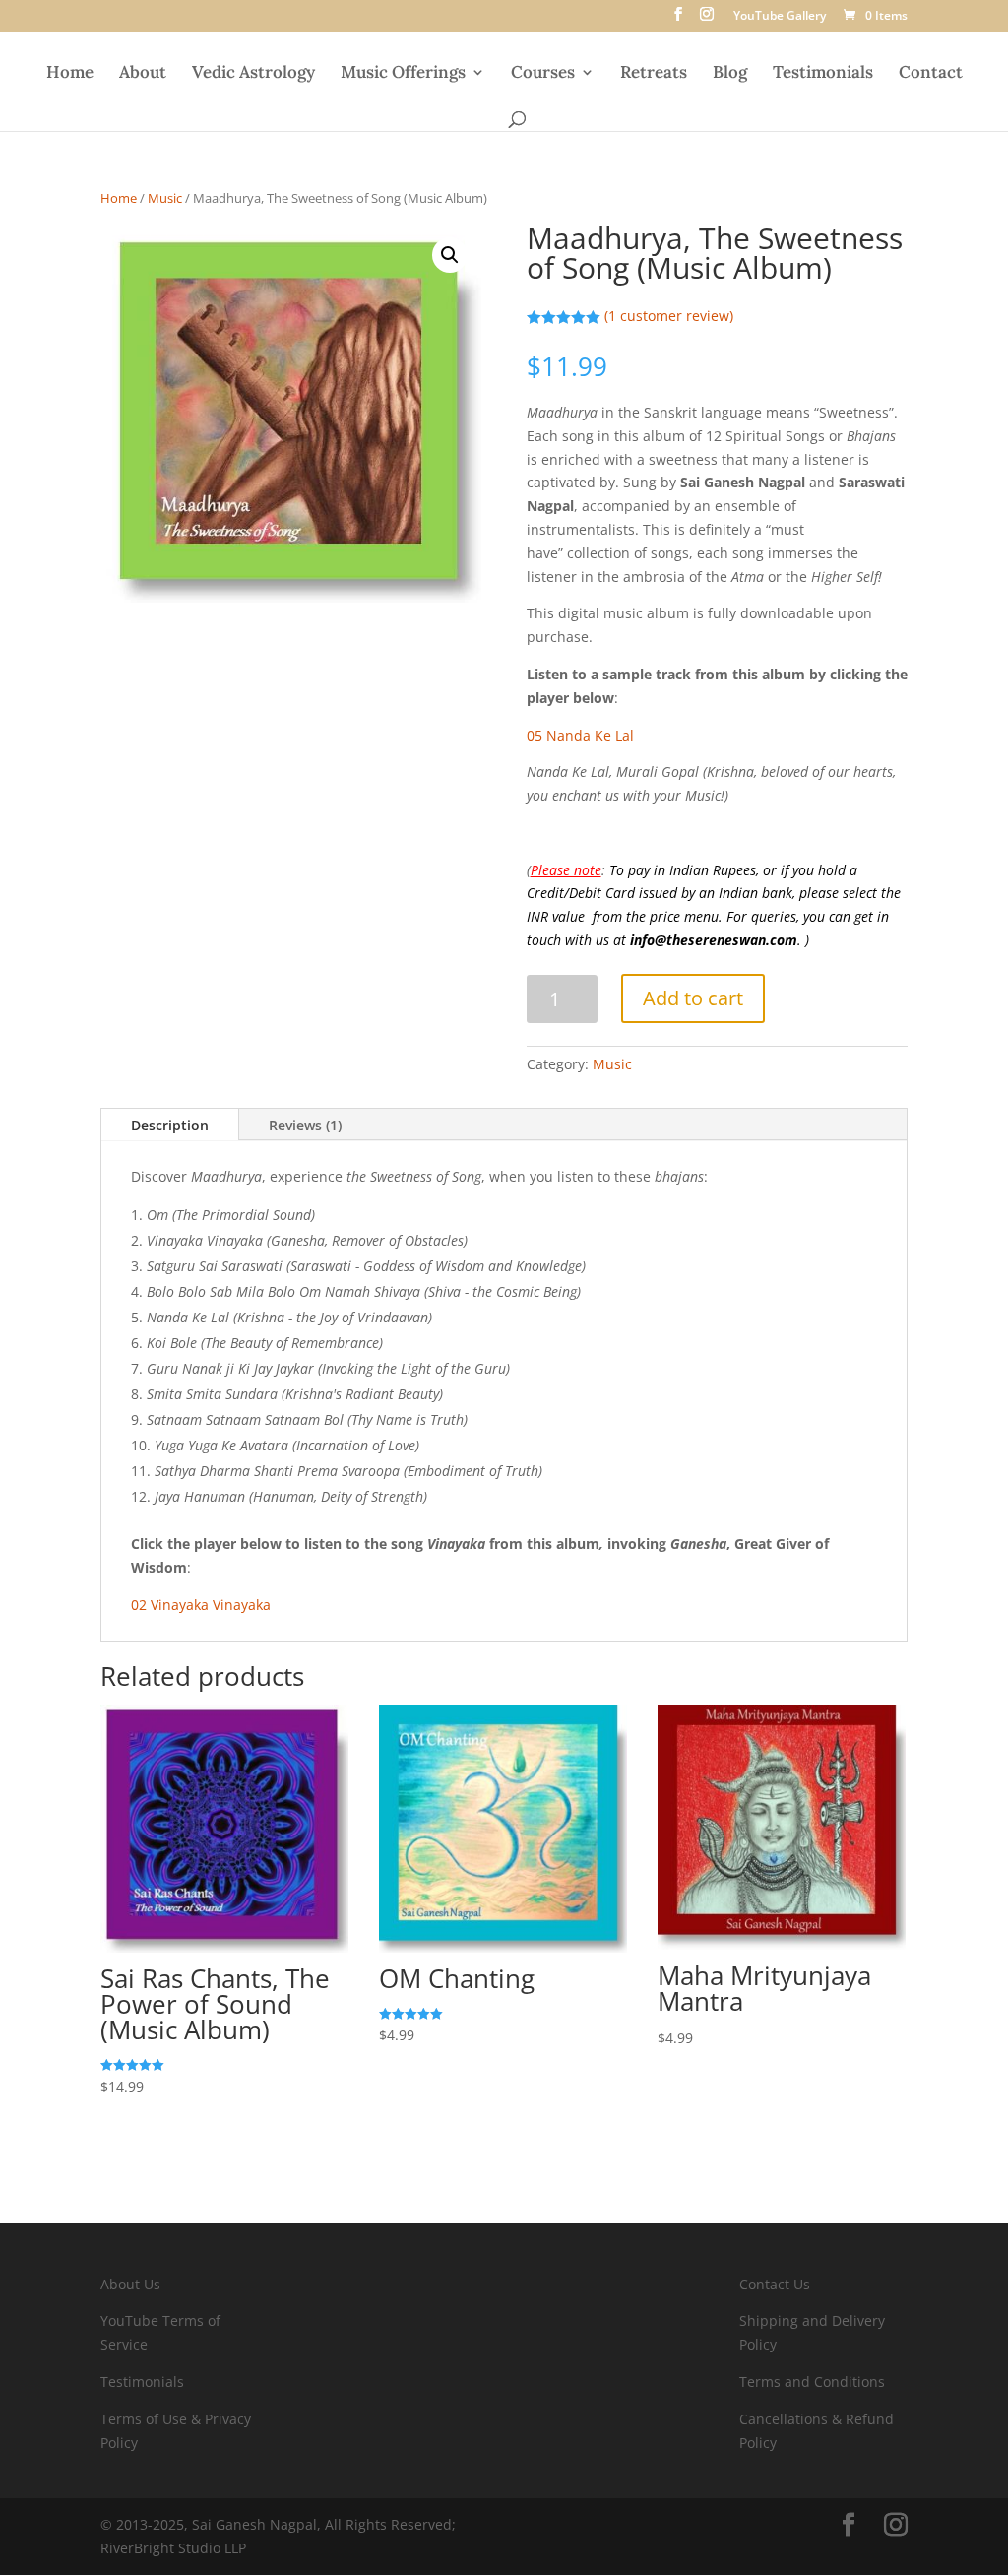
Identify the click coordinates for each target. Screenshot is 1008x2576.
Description (170, 1125)
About (143, 74)
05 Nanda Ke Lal (580, 735)
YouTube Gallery (780, 17)
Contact (931, 74)
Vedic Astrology (253, 74)
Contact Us (775, 2284)
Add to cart (693, 998)
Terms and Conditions (812, 2382)
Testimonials (823, 74)
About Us (130, 2284)
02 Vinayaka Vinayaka (201, 1605)
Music (165, 198)
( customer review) (669, 316)
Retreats (654, 74)
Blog (730, 74)
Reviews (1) (305, 1125)
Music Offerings (403, 74)
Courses (543, 74)
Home (70, 74)
